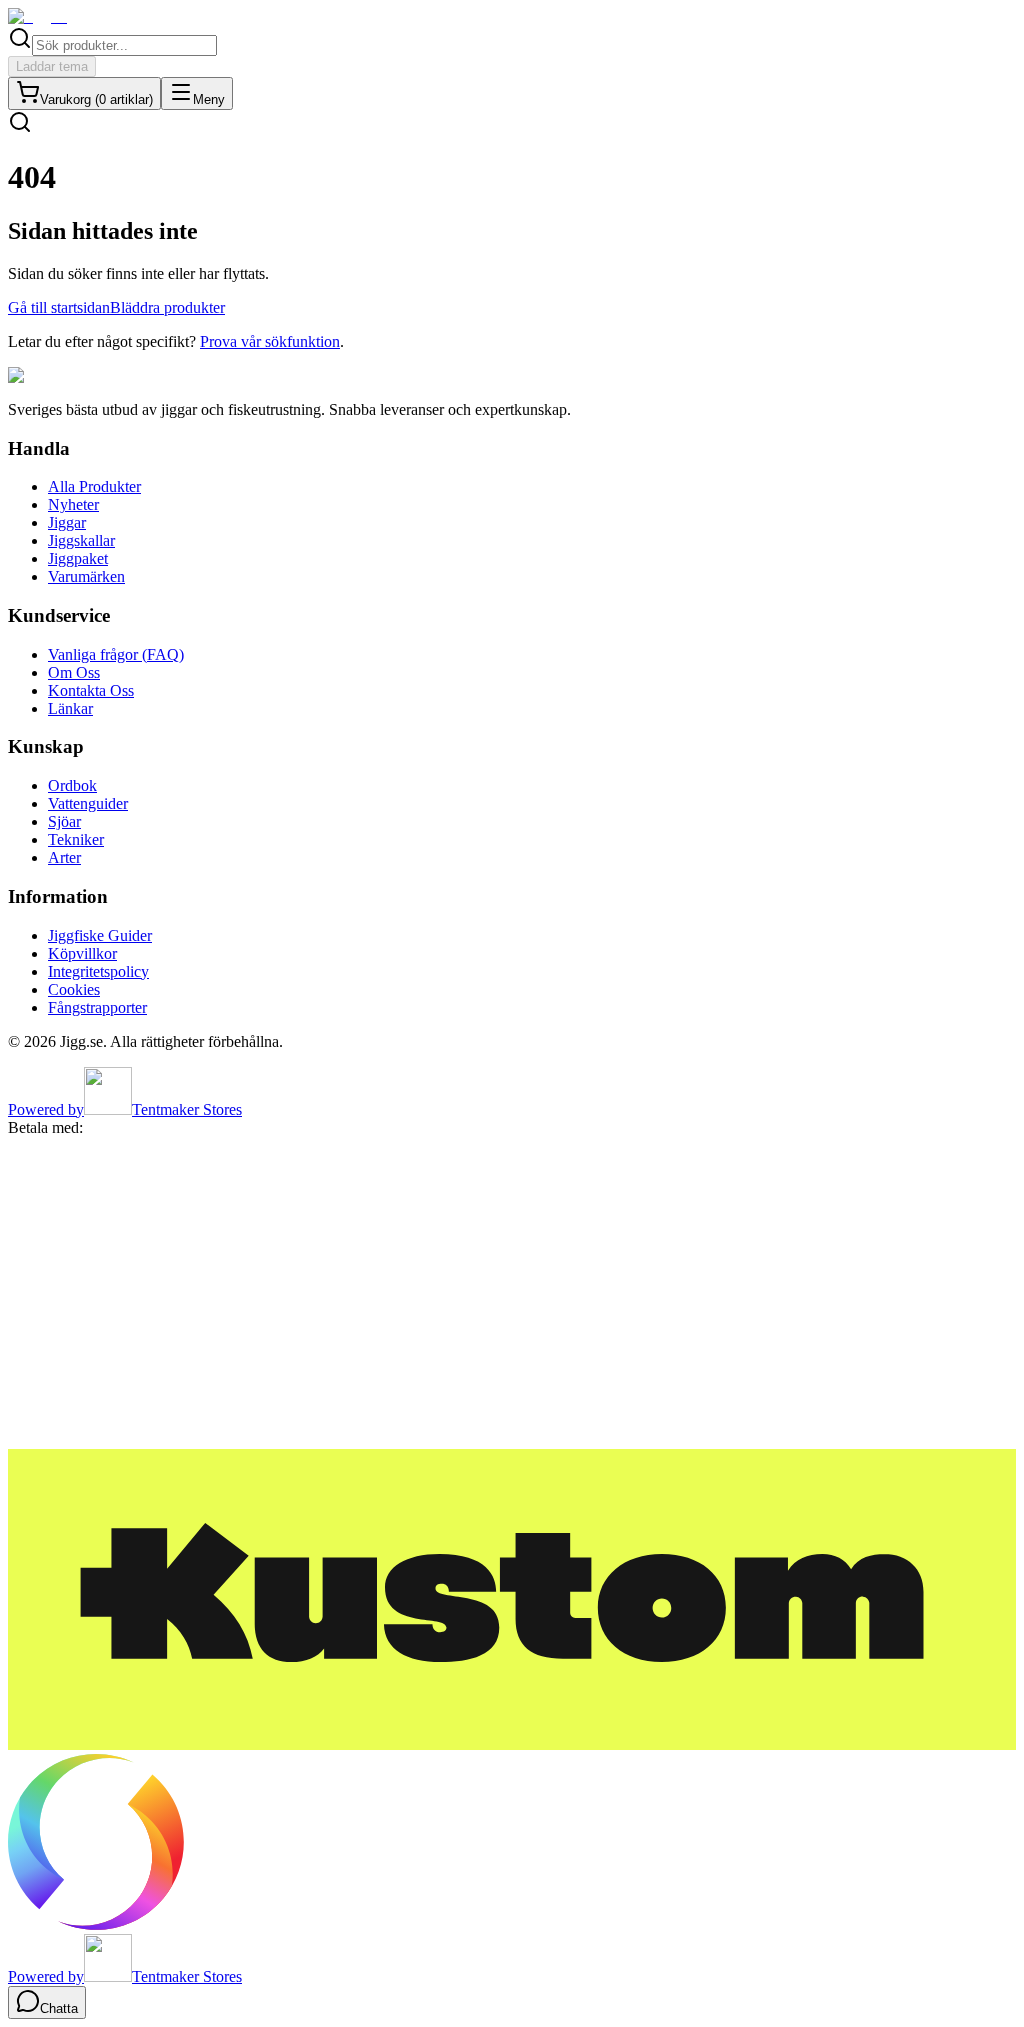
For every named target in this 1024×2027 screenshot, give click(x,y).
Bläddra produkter (167, 307)
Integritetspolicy (98, 971)
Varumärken (86, 576)
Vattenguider (88, 803)
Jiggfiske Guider (100, 935)
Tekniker (76, 839)
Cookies (74, 989)
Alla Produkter (94, 486)
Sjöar (64, 821)
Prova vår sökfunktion (270, 341)
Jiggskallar (81, 540)
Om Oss (74, 672)
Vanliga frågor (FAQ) (116, 654)
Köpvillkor (82, 953)
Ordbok (72, 785)
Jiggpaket (78, 558)
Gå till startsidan (59, 307)
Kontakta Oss (91, 690)
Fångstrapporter (97, 1007)
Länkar (70, 708)
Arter (64, 857)
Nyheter (73, 504)
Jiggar (67, 522)
